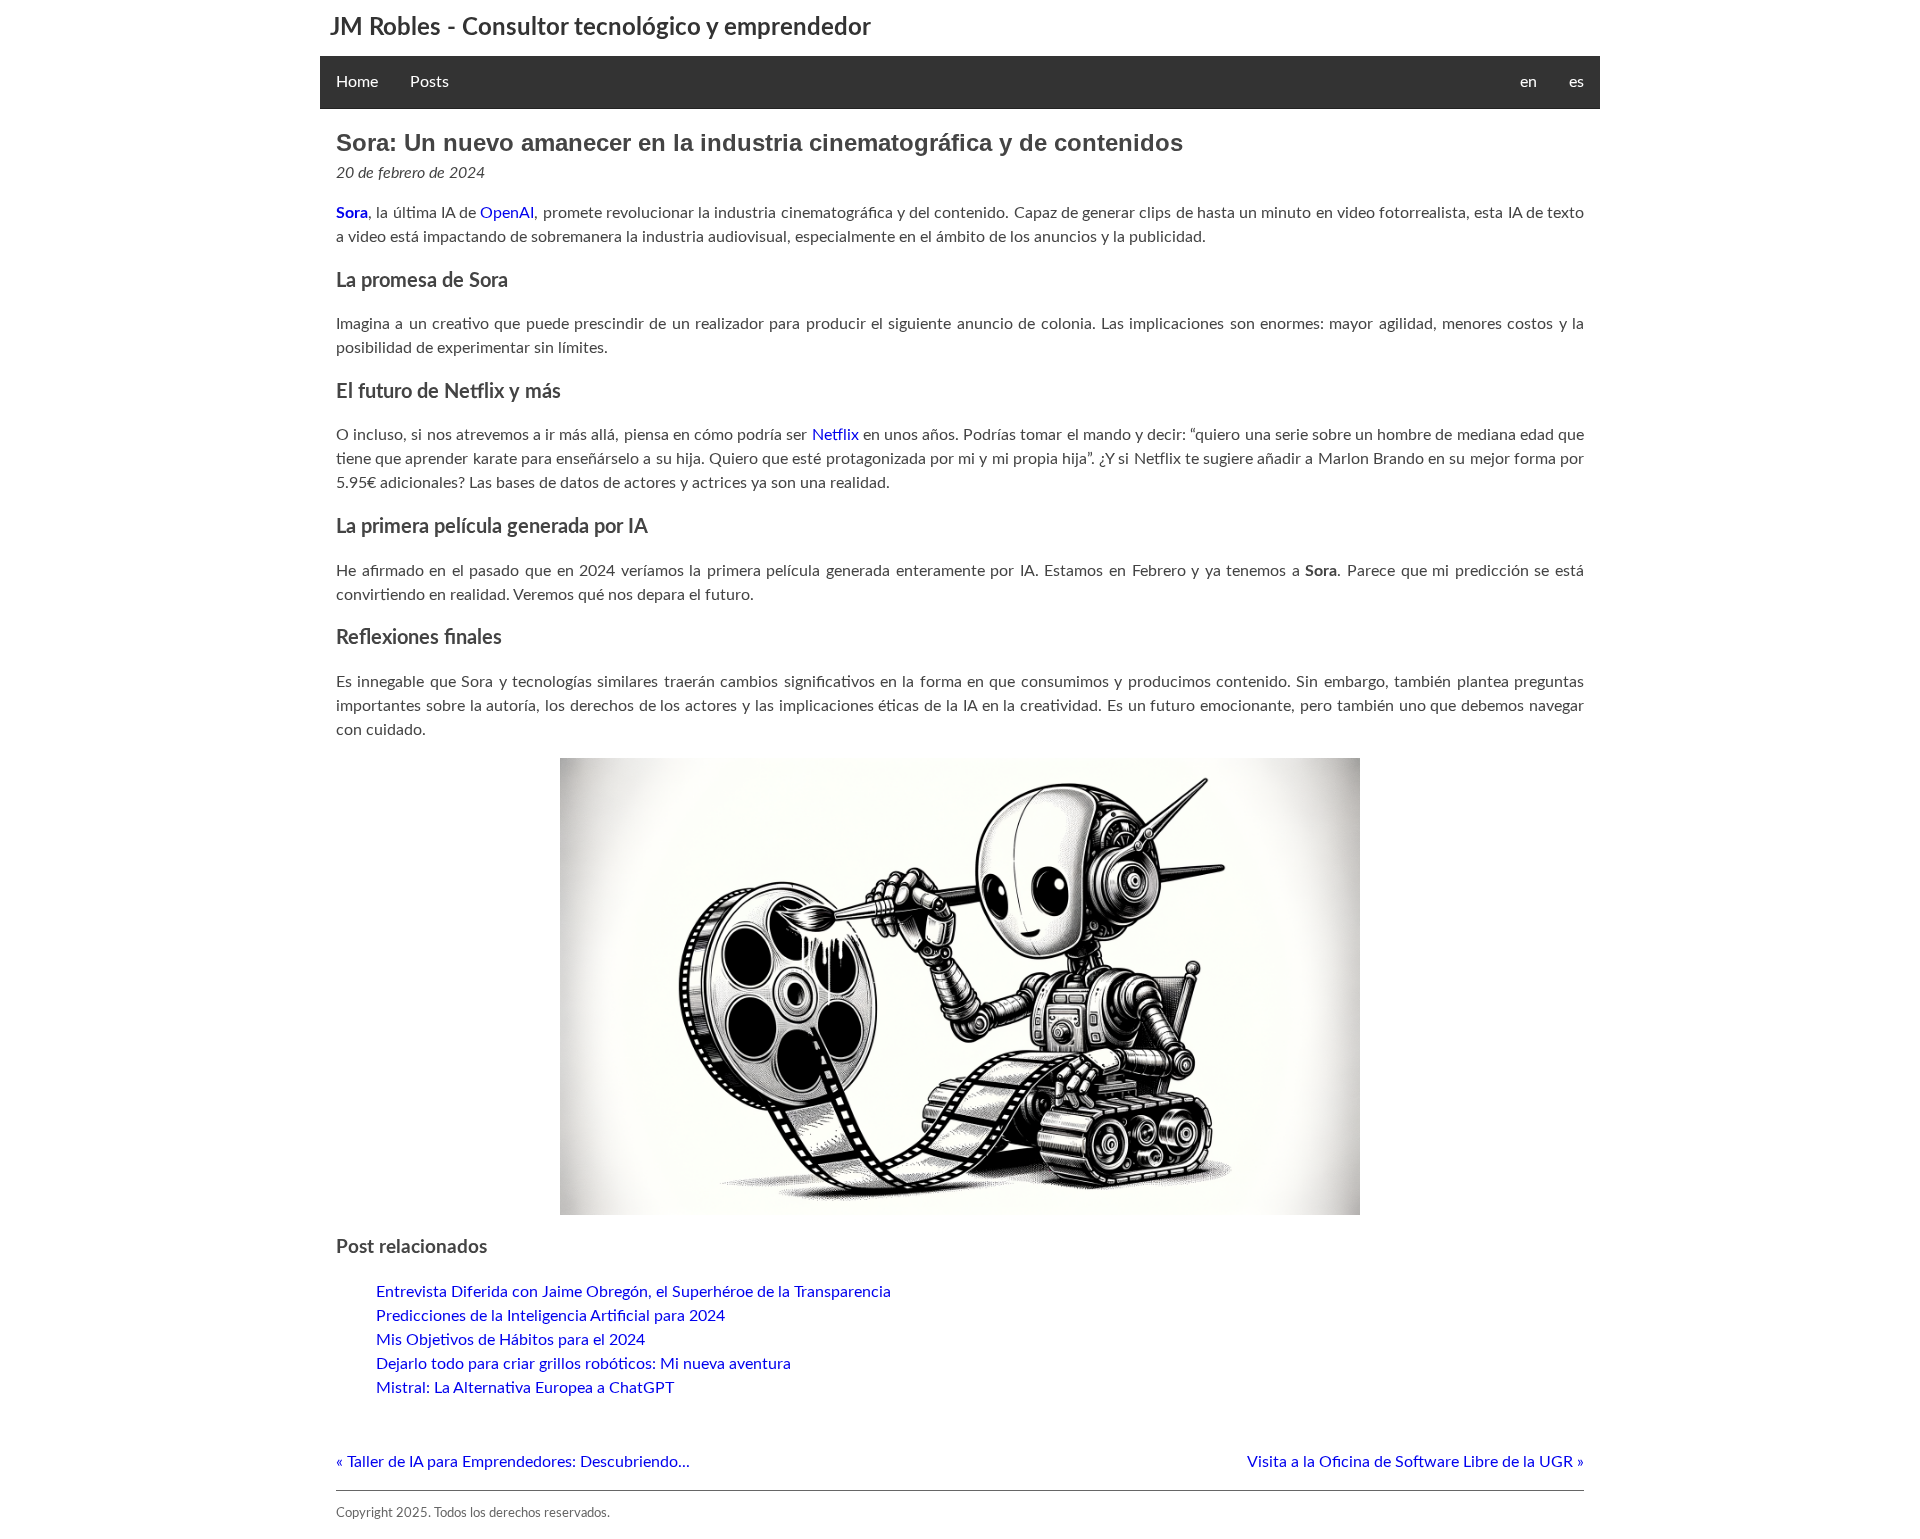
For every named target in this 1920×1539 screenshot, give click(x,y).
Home (357, 82)
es (1576, 82)
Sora (352, 213)
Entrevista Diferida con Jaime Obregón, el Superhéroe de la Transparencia (633, 1292)
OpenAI (507, 213)
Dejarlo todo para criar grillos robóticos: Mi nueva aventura (583, 1364)
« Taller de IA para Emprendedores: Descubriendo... (513, 1462)
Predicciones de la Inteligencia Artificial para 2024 (550, 1316)
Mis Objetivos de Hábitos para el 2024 (510, 1340)
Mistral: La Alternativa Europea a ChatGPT (525, 1388)
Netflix (835, 435)
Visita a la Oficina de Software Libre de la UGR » (1415, 1462)
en (1528, 82)
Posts (429, 82)
